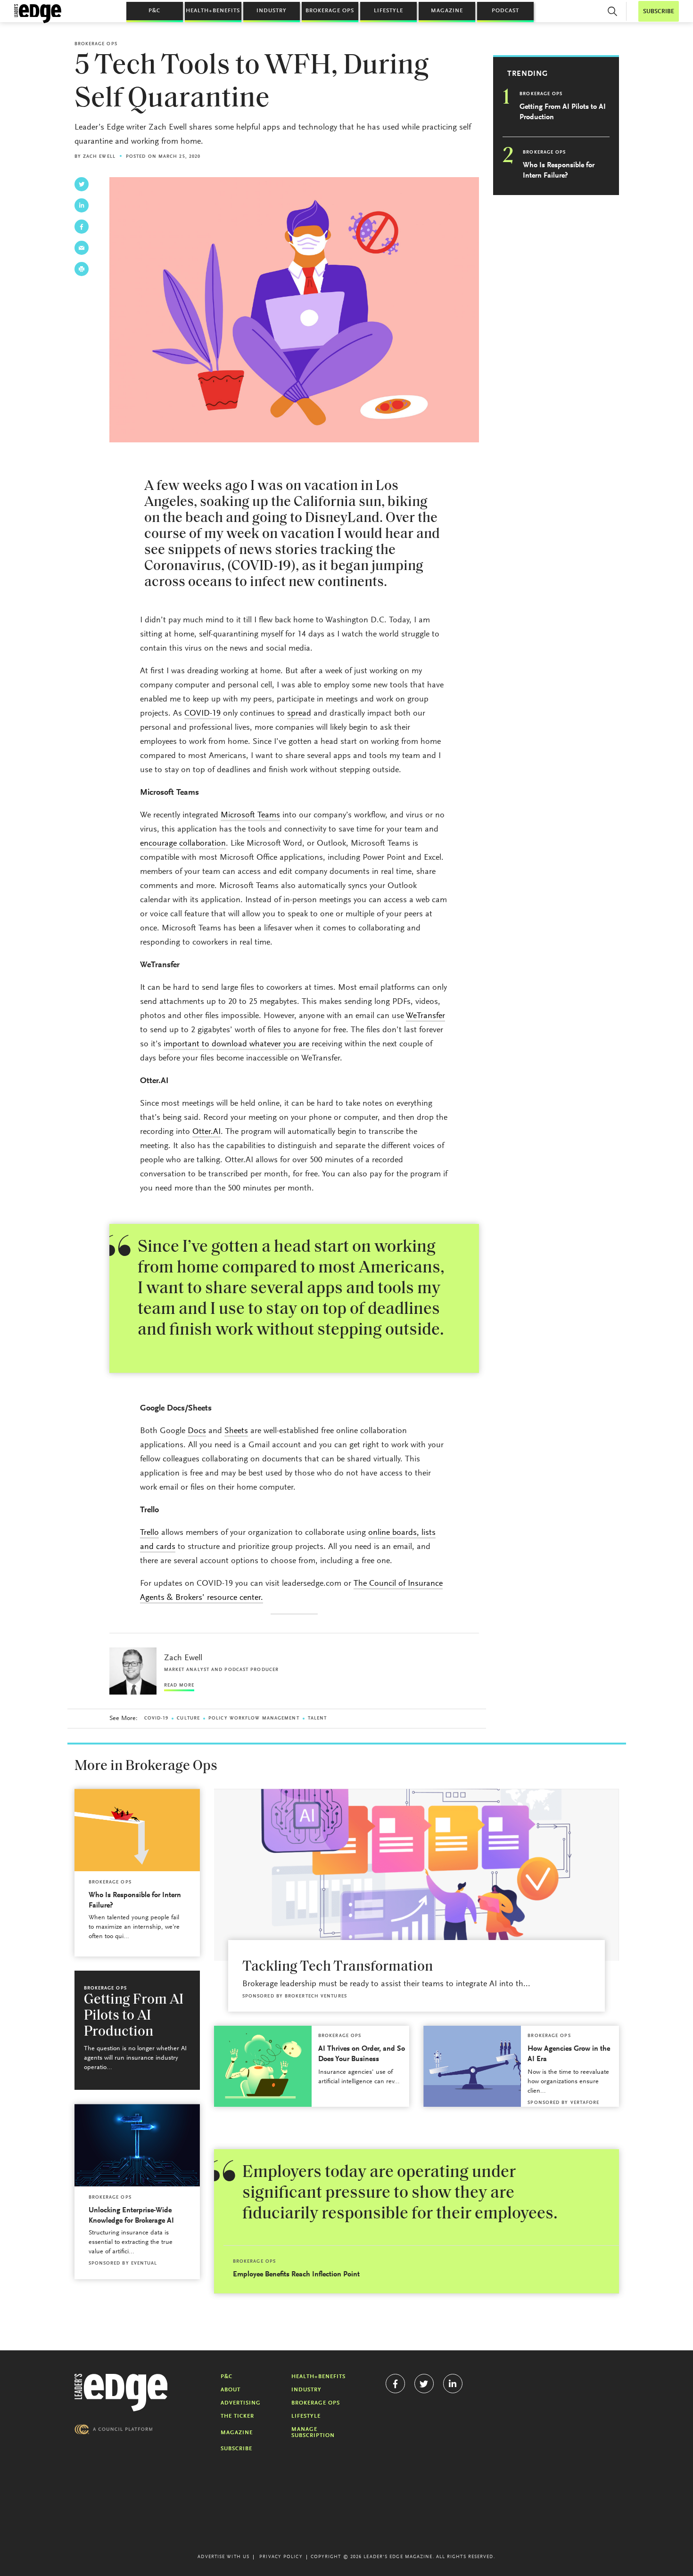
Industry (272, 11)
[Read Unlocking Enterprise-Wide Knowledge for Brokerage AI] (137, 2145)
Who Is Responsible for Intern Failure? (559, 171)
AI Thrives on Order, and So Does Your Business (362, 2054)
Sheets (236, 1431)
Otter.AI (206, 1132)
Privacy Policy (281, 2557)
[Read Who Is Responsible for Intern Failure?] (137, 1830)
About (231, 2390)
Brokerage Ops (330, 11)
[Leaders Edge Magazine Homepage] (38, 14)
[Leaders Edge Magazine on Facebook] (395, 2384)
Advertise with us (223, 2557)
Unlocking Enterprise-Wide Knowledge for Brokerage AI (131, 2216)
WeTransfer (425, 1016)
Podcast (505, 11)
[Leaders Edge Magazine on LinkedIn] (453, 2384)
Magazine (447, 11)
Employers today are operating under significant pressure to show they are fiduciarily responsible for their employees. (400, 2193)
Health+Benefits (213, 11)
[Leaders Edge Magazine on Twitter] (424, 2384)
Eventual (144, 2264)
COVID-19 (202, 714)
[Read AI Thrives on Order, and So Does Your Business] (263, 2066)
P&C (154, 11)
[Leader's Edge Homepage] (121, 2393)
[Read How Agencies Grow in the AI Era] (472, 2066)
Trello (149, 1533)
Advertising (241, 2403)
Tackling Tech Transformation (338, 1967)
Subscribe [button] (659, 12)
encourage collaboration (183, 844)
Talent (318, 1719)
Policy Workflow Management (254, 1719)
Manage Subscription (313, 2433)
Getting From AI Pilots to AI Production (563, 112)
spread (299, 714)
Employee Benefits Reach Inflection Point (296, 2274)
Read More (179, 1686)
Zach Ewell (99, 157)
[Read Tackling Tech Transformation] (417, 1875)
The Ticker (237, 2416)
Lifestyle (388, 11)
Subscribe (236, 2449)
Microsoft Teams (250, 815)
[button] (612, 11)
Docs (197, 1431)
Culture (188, 1719)
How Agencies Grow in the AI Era (569, 2054)
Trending (528, 74)
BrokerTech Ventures (316, 1997)
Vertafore (585, 2103)
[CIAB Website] (114, 2429)
